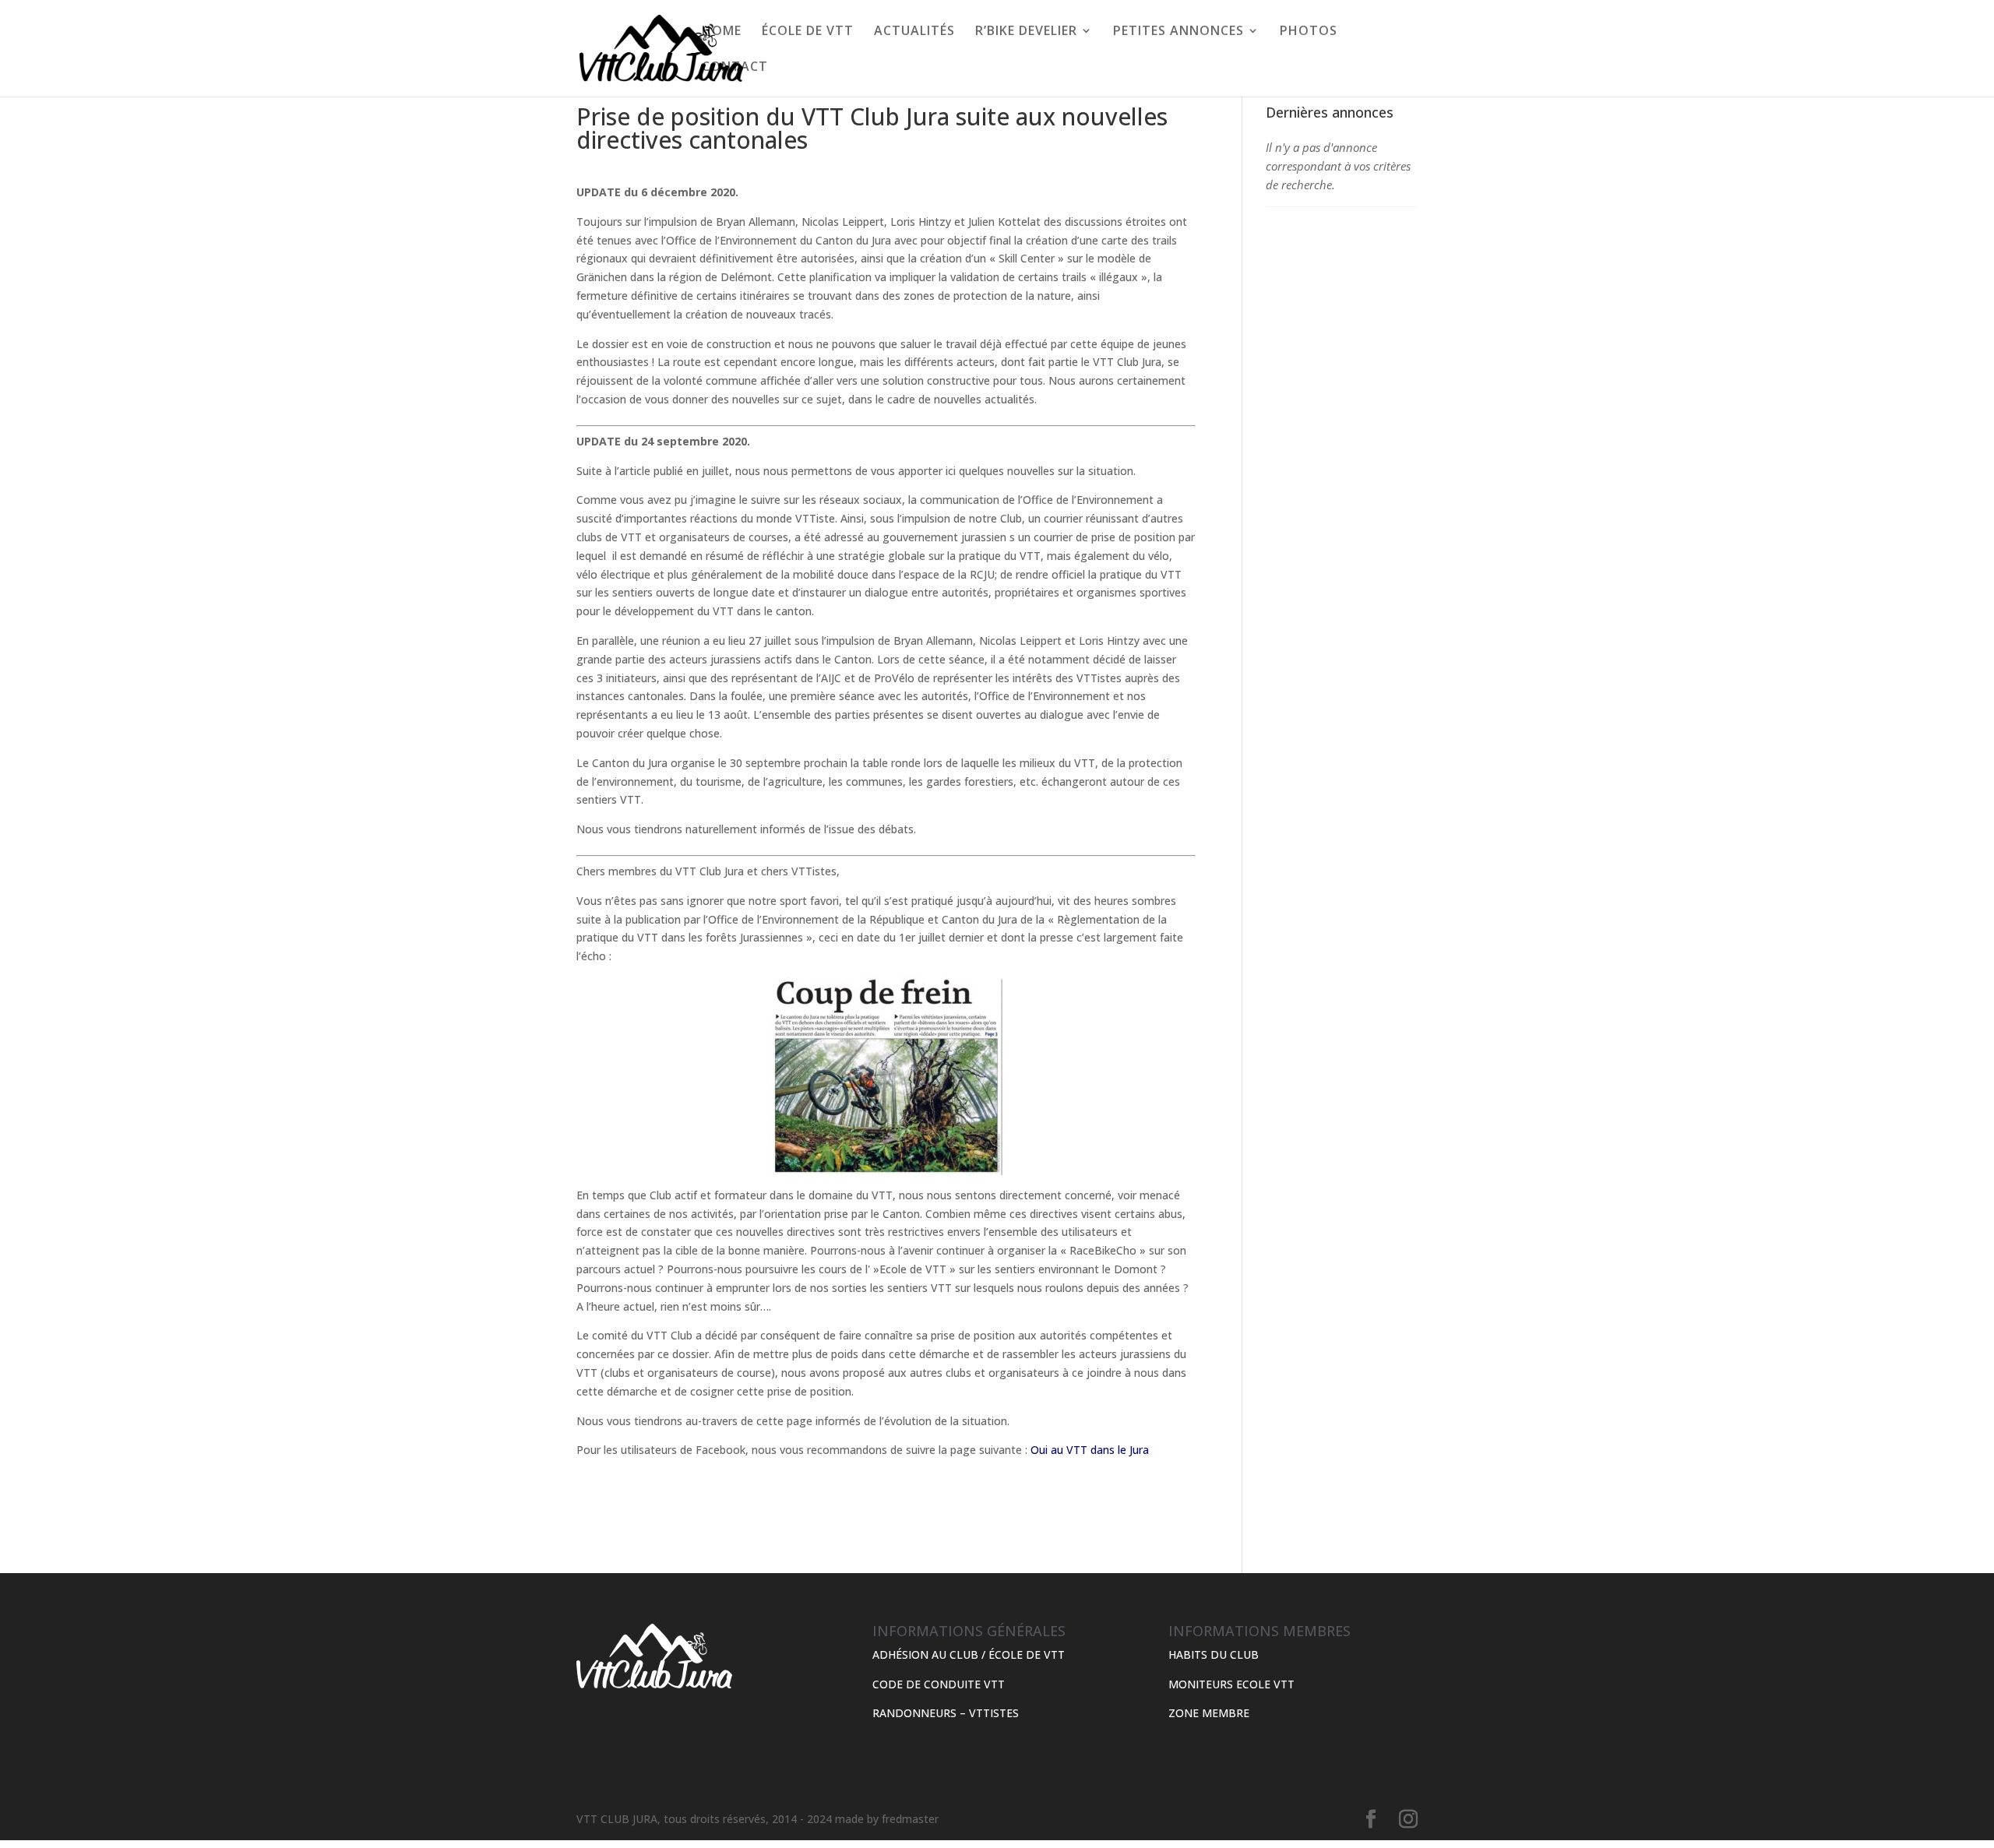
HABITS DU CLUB (1214, 1654)
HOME (722, 32)
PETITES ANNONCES (1178, 32)
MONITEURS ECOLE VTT (1231, 1684)
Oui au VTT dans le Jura (1090, 1450)
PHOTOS (1309, 32)
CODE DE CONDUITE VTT (939, 1684)
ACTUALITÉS (914, 32)
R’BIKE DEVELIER (1026, 32)
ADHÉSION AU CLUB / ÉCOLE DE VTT (969, 1654)
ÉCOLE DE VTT (808, 32)
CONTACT (735, 68)
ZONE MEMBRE (1209, 1713)
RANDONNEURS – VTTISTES (946, 1713)
